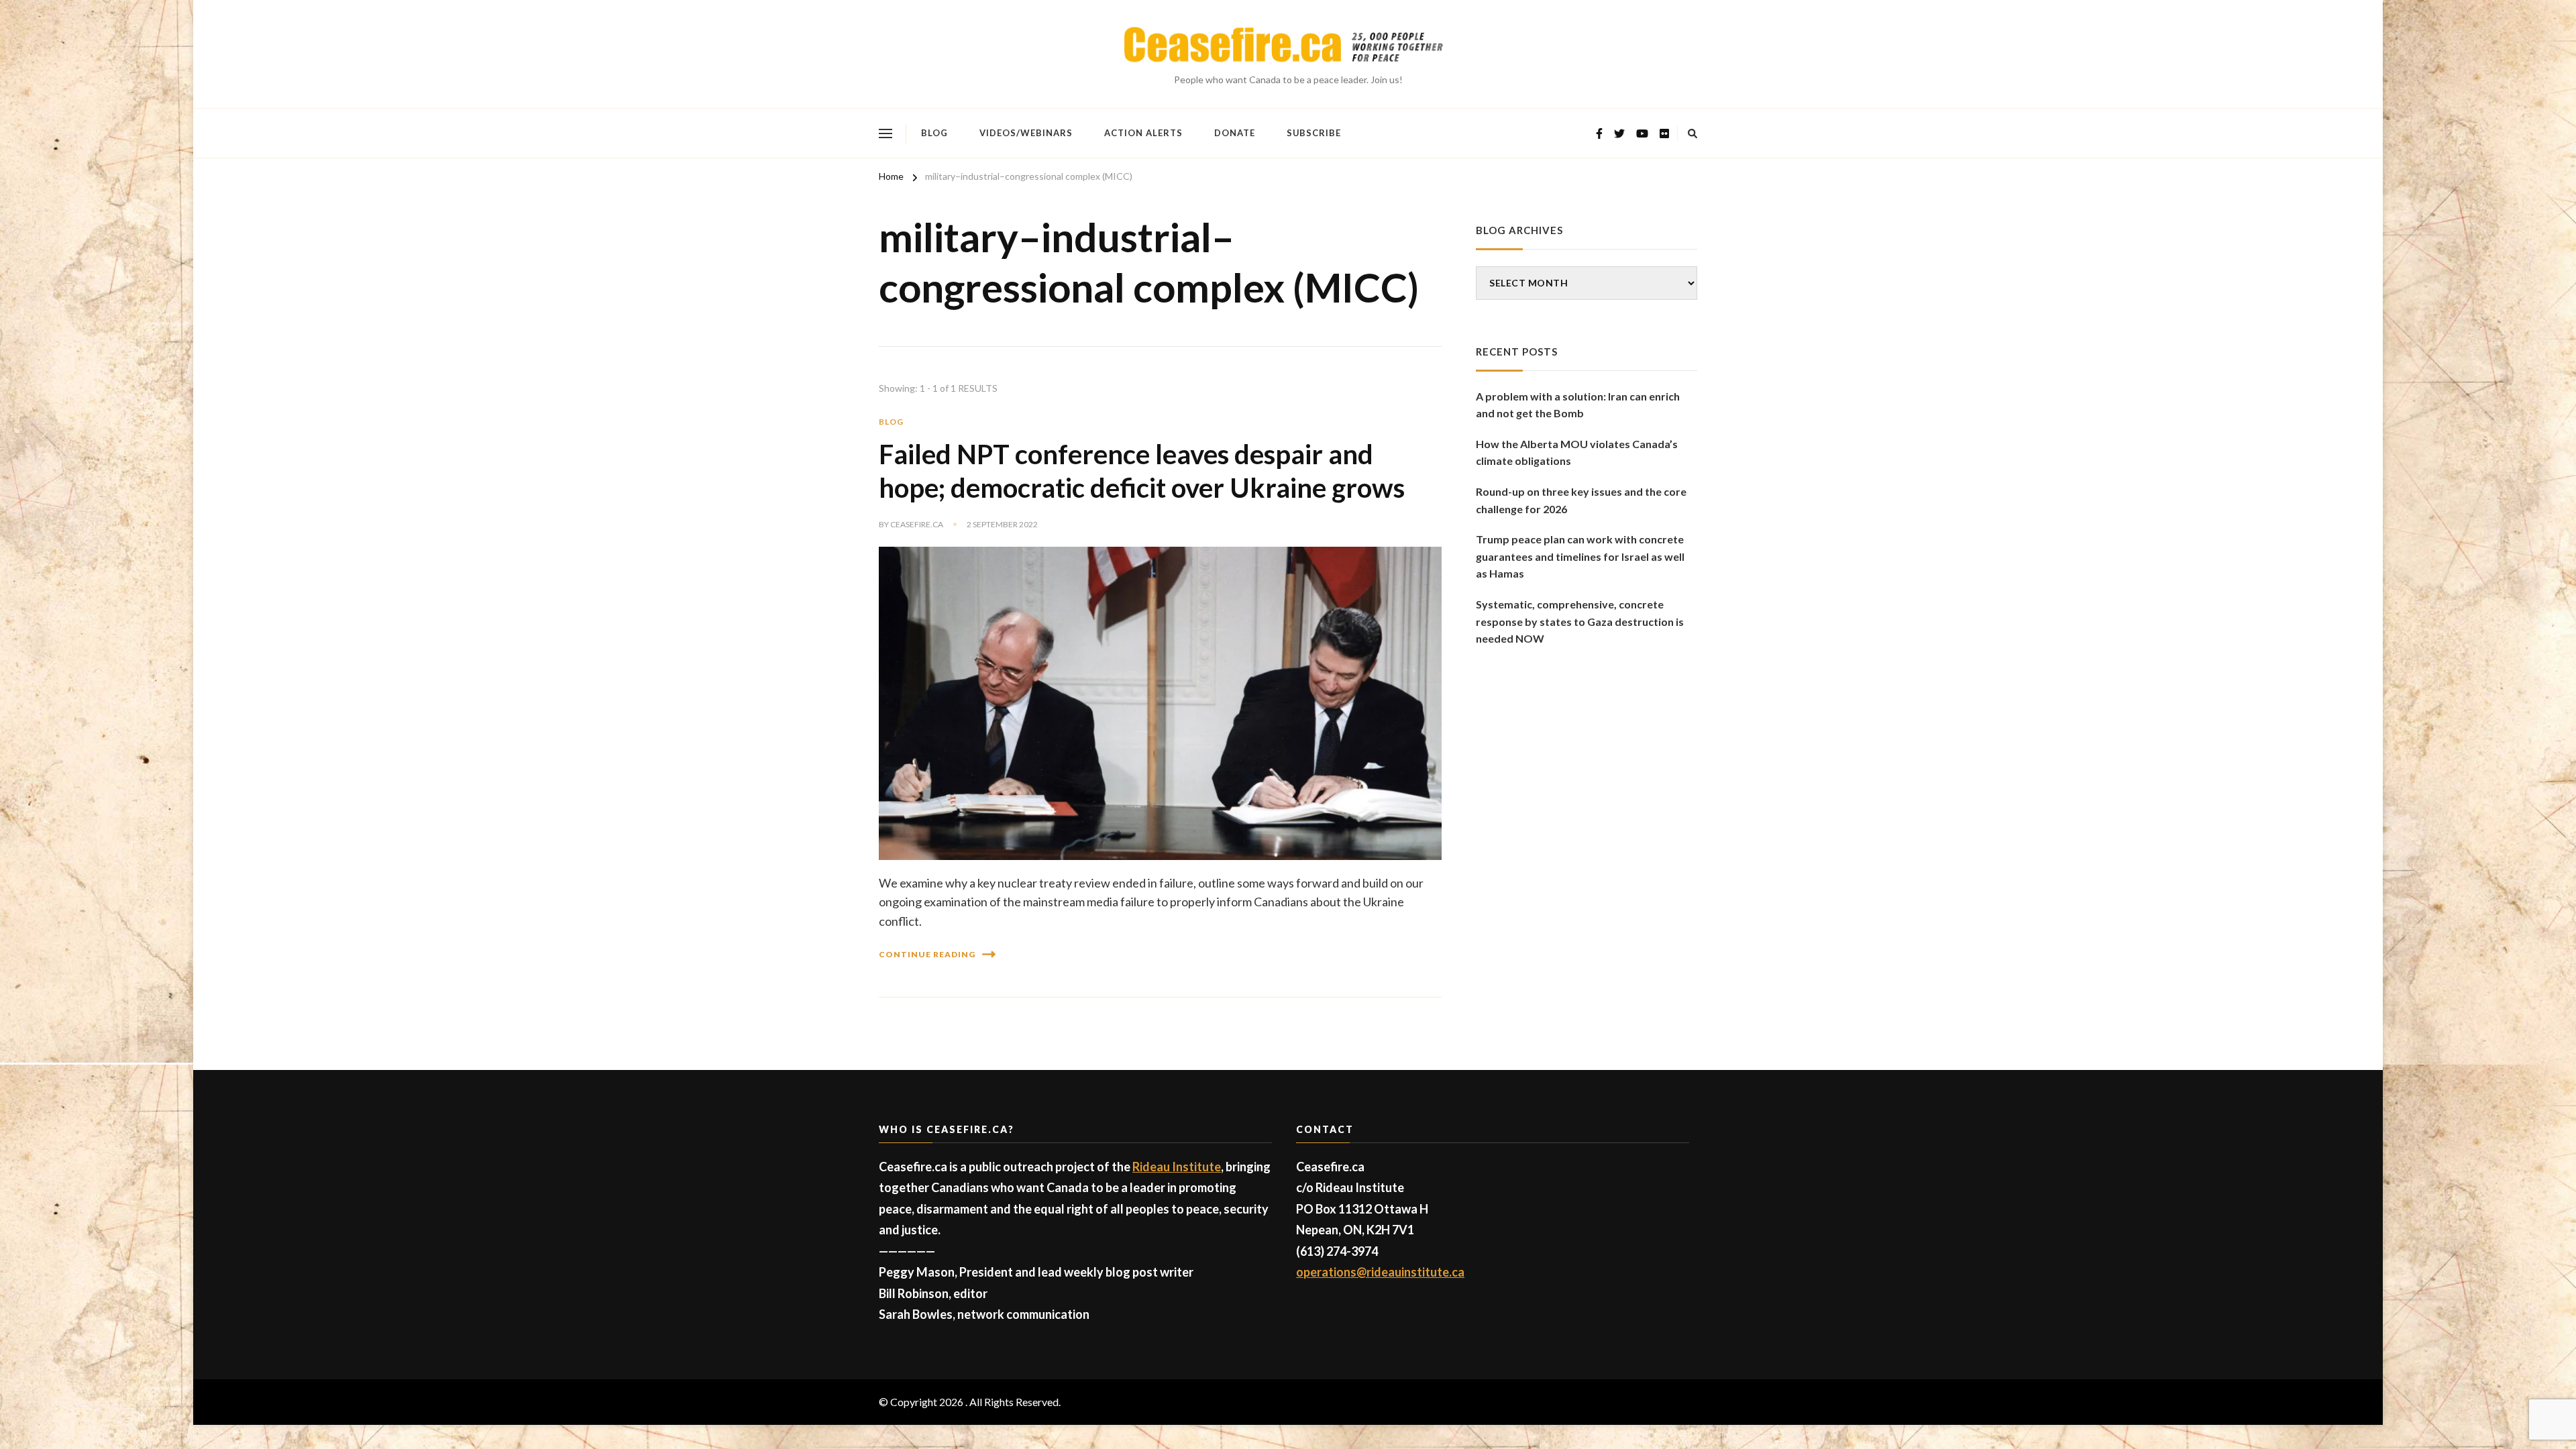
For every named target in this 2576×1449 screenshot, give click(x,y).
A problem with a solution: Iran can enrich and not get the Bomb (1578, 405)
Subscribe (1314, 133)
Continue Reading (927, 954)
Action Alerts (1143, 133)
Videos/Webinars (1026, 133)
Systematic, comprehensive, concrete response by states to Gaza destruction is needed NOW (1580, 621)
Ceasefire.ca (917, 524)
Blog (934, 133)
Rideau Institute (1177, 1167)
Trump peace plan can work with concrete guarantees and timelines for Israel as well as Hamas (1580, 556)
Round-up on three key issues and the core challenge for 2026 (1581, 500)
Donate (1235, 133)
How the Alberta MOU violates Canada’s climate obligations (1577, 452)
